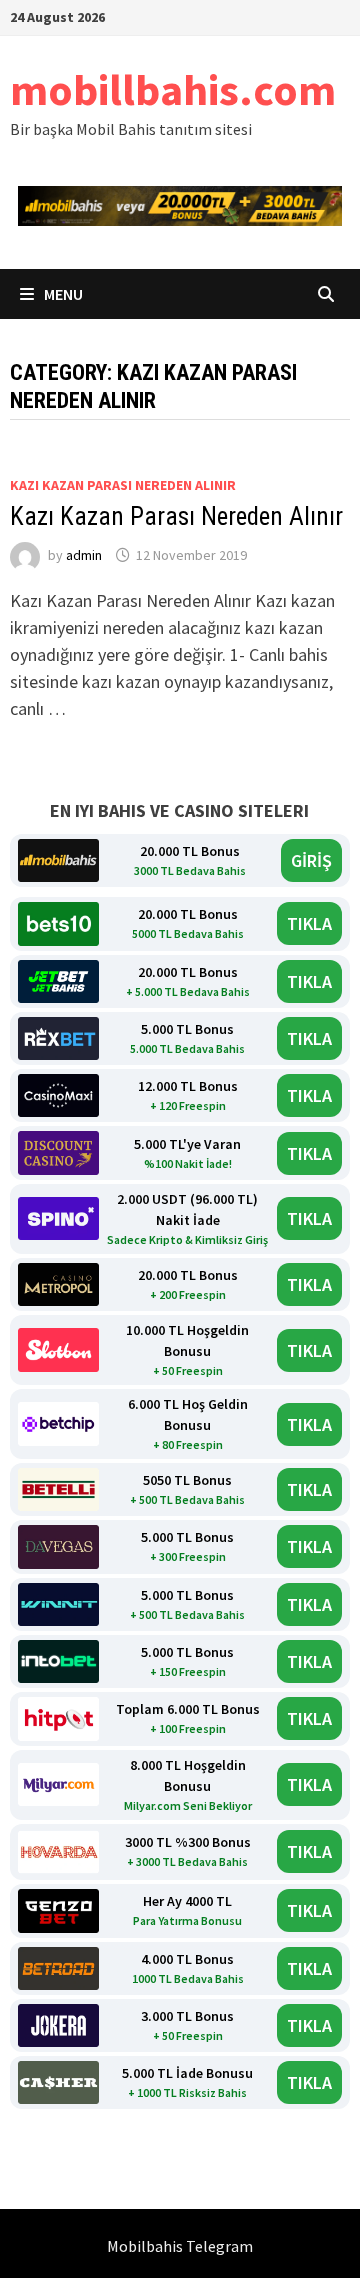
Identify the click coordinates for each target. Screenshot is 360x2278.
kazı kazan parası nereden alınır (123, 485)
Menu (62, 294)
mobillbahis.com (173, 89)
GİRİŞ (311, 860)
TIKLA (309, 923)
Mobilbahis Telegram (180, 2246)
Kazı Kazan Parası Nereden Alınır (176, 516)
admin (84, 555)
